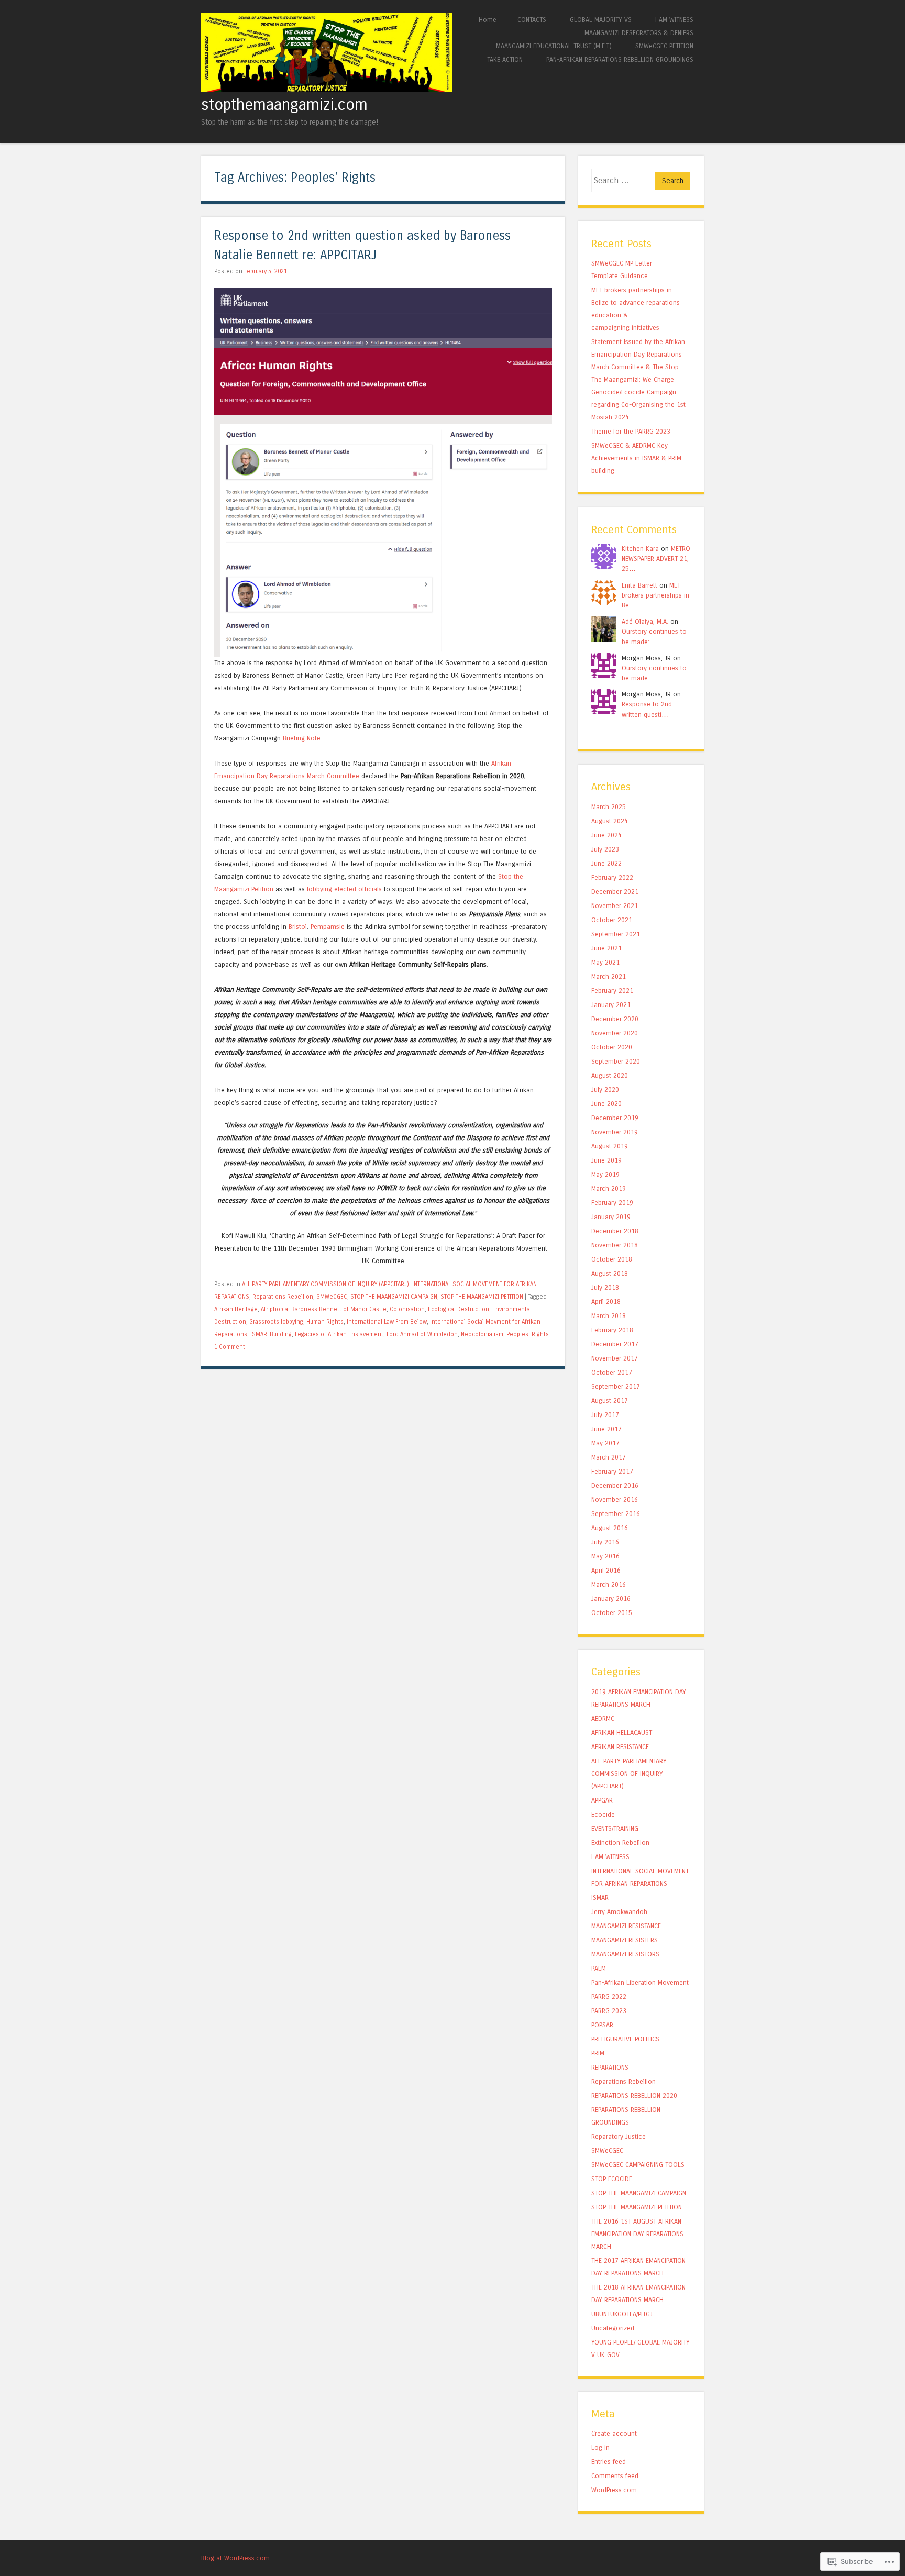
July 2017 (605, 1415)
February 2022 (612, 877)
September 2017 (616, 1386)
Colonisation (407, 1309)
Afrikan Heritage (236, 1309)
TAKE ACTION (505, 59)
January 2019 (611, 1217)
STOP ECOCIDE (612, 2179)
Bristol (298, 927)
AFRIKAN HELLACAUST (622, 1733)
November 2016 (615, 1500)
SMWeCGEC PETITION (664, 46)
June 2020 (606, 1104)
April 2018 (606, 1302)
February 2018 (612, 1330)
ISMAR (600, 1898)
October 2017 (612, 1372)
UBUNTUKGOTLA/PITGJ (622, 2314)
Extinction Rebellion (620, 1843)
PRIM (598, 2053)
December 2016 (615, 1485)
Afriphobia (274, 1309)
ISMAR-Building (271, 1334)
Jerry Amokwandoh (619, 1912)
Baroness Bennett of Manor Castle (339, 1309)
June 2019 (606, 1160)
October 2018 (612, 1259)
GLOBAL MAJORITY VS (601, 20)
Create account (614, 2433)
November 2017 (615, 1358)
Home (488, 20)
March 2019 (609, 1189)
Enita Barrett (639, 585)
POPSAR (602, 2025)
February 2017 (612, 1471)
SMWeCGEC (332, 1297)
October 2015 (612, 1613)
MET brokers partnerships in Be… (655, 595)
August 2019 (610, 1146)
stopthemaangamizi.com (284, 105)
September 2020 (616, 1061)
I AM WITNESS (674, 20)
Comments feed (615, 2476)
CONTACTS (532, 20)
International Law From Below (387, 1322)
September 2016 (616, 1514)
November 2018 (615, 1245)
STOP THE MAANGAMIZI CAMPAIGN (394, 1297)
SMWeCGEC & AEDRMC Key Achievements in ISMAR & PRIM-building (638, 458)
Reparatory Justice (619, 2136)
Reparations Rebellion (283, 1297)
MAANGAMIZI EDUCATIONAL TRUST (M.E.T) (554, 46)
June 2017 (606, 1429)
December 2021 (615, 892)
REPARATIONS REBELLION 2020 (634, 2096)
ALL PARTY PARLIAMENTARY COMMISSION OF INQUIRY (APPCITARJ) (325, 1284)
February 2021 (612, 991)
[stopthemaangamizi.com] (327, 89)
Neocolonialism (482, 1334)
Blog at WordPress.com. (236, 2558)
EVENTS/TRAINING (615, 1828)
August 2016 (610, 1528)
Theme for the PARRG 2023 (631, 431)
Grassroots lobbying (276, 1322)
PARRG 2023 (609, 2011)
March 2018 (609, 1316)
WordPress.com (614, 2490)
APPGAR (602, 1800)
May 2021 (605, 962)
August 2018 (610, 1273)
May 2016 (605, 1556)
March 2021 (609, 976)
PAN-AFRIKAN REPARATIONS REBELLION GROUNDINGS (620, 59)
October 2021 (612, 920)
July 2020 (605, 1090)
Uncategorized (613, 2328)
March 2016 (609, 1584)
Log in (600, 2447)
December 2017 (615, 1344)
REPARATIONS (610, 2067)
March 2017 (609, 1457)
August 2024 (610, 821)
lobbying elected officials (344, 889)
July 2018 (605, 1287)
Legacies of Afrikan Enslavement (339, 1334)
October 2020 (612, 1047)
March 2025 (609, 807)
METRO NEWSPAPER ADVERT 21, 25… (656, 559)
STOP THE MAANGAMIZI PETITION (482, 1297)
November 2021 (615, 906)
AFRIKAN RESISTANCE (620, 1747)
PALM (599, 1968)
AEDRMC (603, 1718)
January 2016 (611, 1599)
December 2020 (615, 1019)
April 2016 (606, 1570)
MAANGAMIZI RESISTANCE (626, 1926)
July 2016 (605, 1542)
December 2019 (615, 1118)
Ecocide (603, 1814)
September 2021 (616, 934)
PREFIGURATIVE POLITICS (625, 2039)
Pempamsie (328, 927)
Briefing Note (302, 738)
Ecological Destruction (459, 1309)
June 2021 (606, 948)
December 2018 (615, 1231)
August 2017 (610, 1401)
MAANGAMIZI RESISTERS (625, 1940)
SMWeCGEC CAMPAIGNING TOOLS (638, 2165)
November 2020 (615, 1033)
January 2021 (611, 1005)
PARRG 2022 (609, 1997)
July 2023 (605, 849)
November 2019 (615, 1132)
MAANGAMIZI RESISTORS (625, 1954)
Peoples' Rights (528, 1334)
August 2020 (610, 1075)
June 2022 (606, 863)
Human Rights (325, 1322)
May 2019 (605, 1174)
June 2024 (606, 835)
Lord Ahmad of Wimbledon (422, 1334)
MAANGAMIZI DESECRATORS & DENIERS (639, 33)
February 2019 (612, 1203)
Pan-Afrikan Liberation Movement (640, 1982)
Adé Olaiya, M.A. (645, 621)
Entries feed (609, 2462)
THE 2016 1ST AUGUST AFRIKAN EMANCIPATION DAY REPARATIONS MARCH (637, 2234)
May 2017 (605, 1443)
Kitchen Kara (640, 549)
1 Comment (230, 1347)
